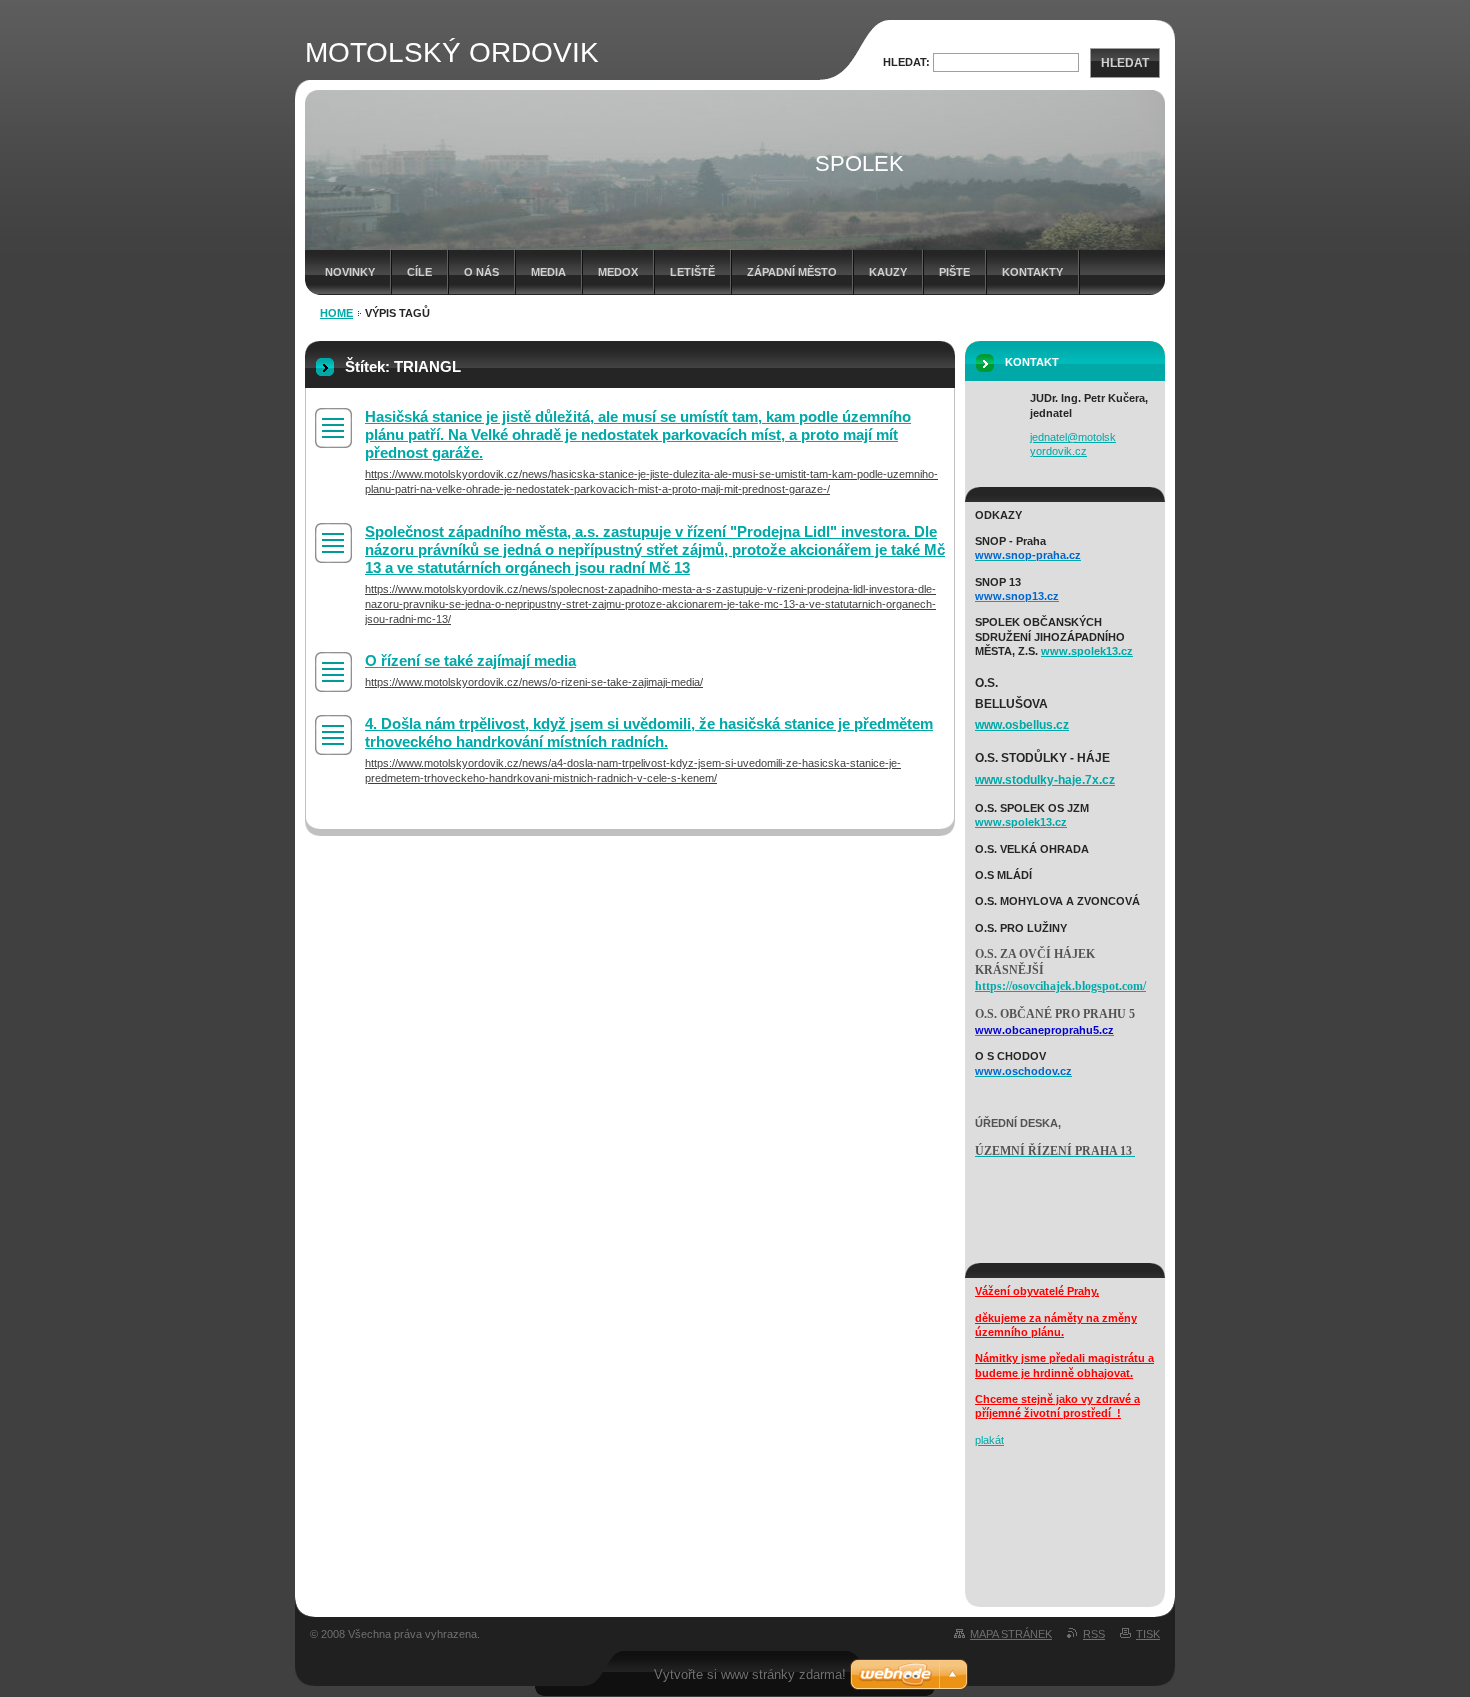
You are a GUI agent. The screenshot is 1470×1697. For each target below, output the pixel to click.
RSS (1094, 1634)
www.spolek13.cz (1087, 651)
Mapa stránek (1011, 1634)
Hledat (1125, 63)
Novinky (350, 272)
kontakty (1032, 272)
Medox (618, 272)
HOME (336, 313)
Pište (954, 272)
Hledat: (906, 62)
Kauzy (888, 272)
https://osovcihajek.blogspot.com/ (1060, 986)
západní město (792, 272)
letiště (692, 272)
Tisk (1148, 1634)
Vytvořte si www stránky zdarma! (750, 1674)
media (548, 272)
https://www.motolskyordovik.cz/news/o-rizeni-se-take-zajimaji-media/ (534, 682)
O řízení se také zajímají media (470, 660)
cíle (419, 272)
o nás (481, 272)
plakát (989, 1440)
